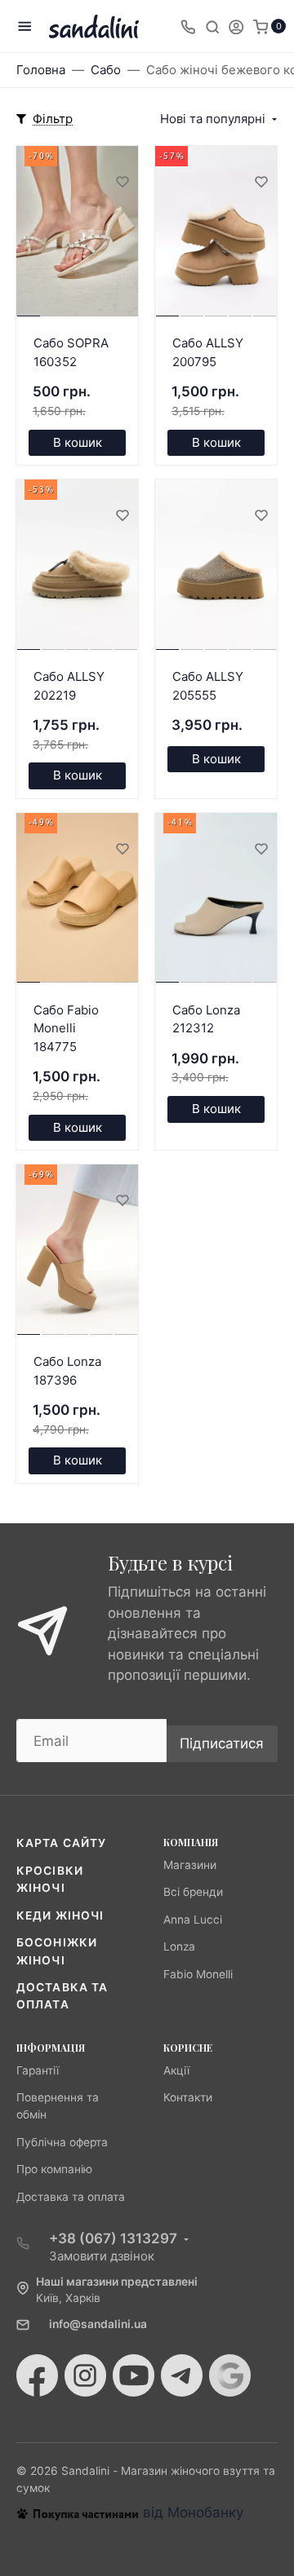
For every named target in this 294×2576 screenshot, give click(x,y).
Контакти (188, 2097)
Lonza (179, 1946)
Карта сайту (61, 1843)
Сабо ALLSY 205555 (208, 686)
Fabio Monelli (198, 1974)
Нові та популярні (213, 119)
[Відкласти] (122, 181)
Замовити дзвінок (102, 2256)
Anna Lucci (193, 1920)
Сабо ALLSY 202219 (69, 686)
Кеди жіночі (60, 1915)
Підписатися (222, 1743)
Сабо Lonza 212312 (206, 1019)
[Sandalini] (94, 27)
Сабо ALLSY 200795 (208, 352)
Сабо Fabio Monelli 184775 (66, 1028)
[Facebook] (37, 2375)
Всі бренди (193, 1892)
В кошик (78, 442)
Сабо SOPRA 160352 (71, 352)
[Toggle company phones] (188, 26)
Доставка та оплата (71, 2197)
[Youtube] (134, 2375)
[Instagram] (85, 2375)
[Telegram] (182, 2375)
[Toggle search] (212, 26)
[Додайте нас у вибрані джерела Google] (230, 2375)
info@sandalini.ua (98, 2324)
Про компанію (54, 2169)
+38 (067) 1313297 (113, 2238)
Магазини (190, 1865)
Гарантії (38, 2070)
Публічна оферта (62, 2142)
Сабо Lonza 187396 (67, 1371)
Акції (176, 2070)
